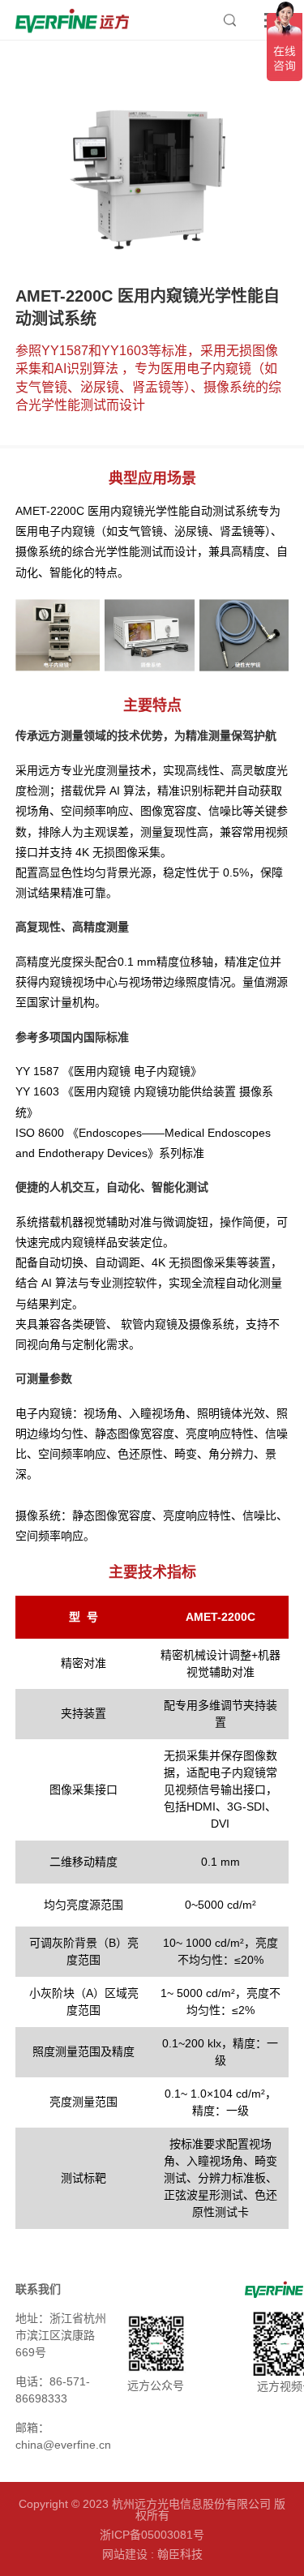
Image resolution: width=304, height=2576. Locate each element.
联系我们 (38, 2289)
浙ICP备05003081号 (152, 2535)
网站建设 (125, 2554)
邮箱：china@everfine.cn (63, 2436)
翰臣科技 (180, 2554)
